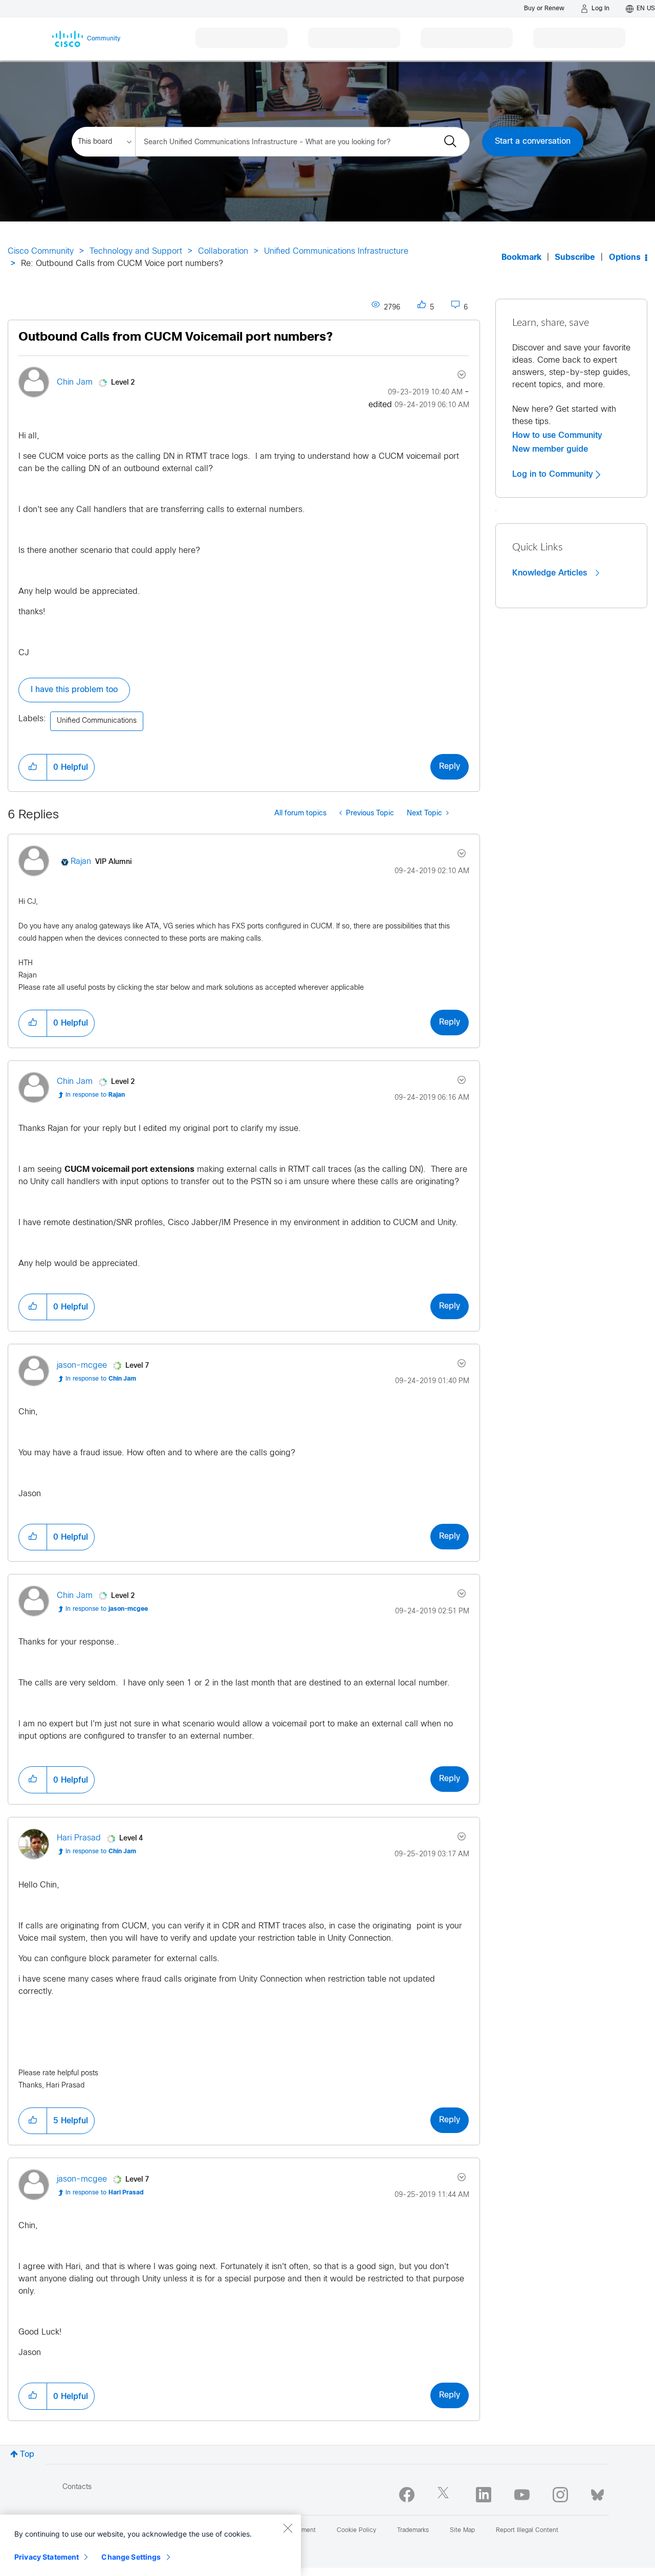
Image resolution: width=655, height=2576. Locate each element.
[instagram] (560, 2495)
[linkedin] (484, 2495)
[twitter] (445, 2495)
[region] (150, 2545)
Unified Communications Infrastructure (336, 251)
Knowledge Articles (551, 573)
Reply (450, 767)
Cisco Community (41, 251)
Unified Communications (97, 721)
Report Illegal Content (527, 2530)
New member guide (550, 449)
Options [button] (625, 258)
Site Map (462, 2530)
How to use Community (557, 435)
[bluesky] (597, 2493)
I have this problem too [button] (74, 690)
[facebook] (407, 2495)
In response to (95, 1095)
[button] (33, 767)
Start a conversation (533, 141)
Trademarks (413, 2530)
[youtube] (522, 2495)
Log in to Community (554, 474)
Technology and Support (136, 251)
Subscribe (575, 258)
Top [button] (27, 2455)
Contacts (77, 2487)
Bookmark (521, 258)
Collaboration (223, 251)
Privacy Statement (47, 2557)
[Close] (288, 2528)
